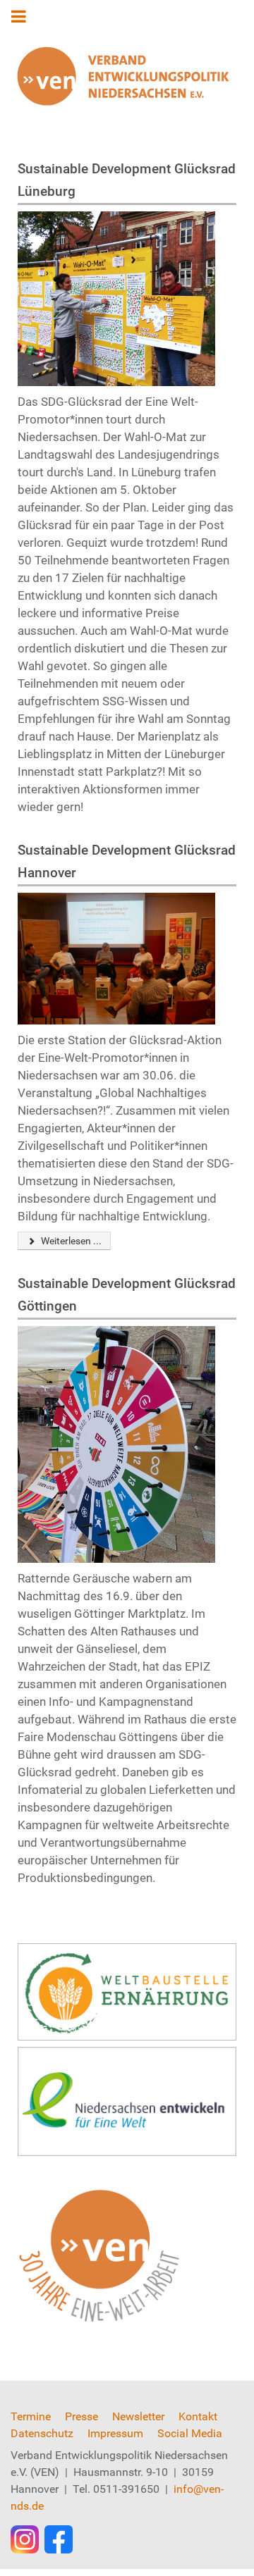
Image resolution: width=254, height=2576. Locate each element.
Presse (81, 2416)
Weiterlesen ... (70, 1241)
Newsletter (138, 2416)
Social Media (190, 2433)
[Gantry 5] (123, 76)
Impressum (115, 2433)
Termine (31, 2416)
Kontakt (198, 2416)
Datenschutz (42, 2433)
